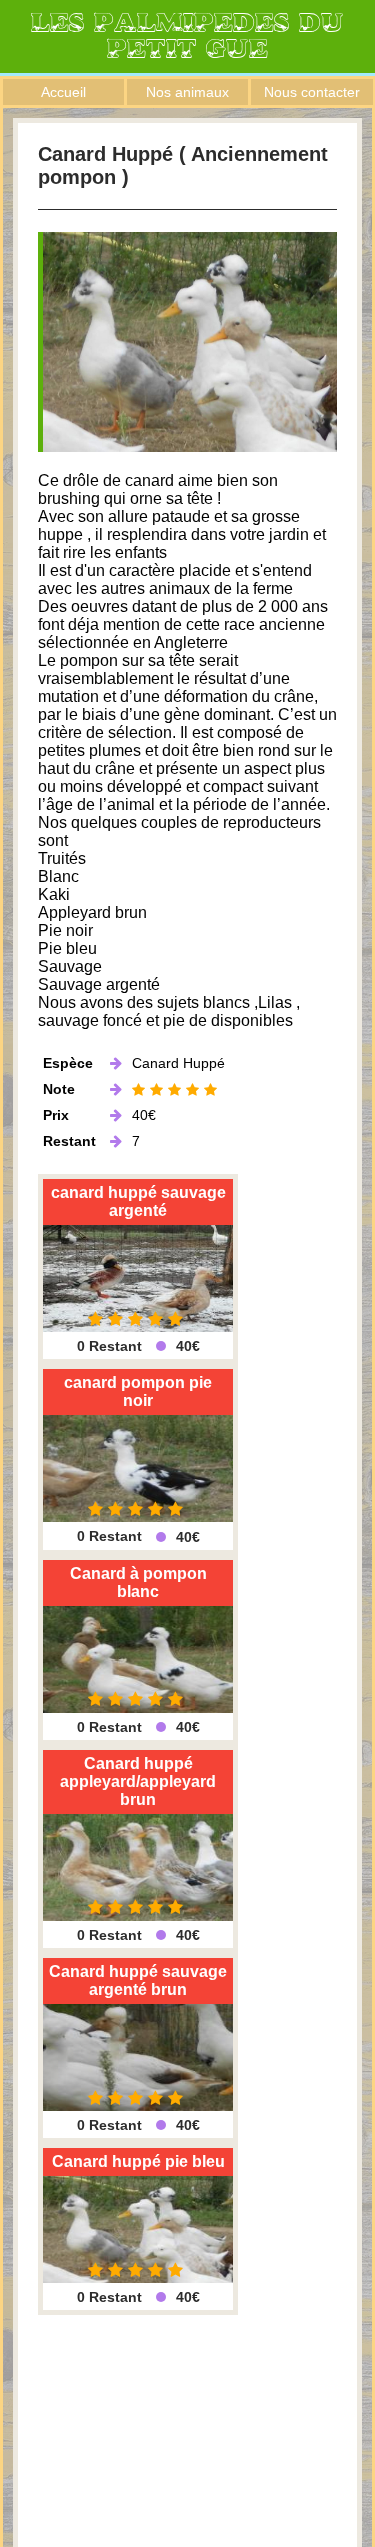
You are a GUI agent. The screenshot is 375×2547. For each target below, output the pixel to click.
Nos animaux (187, 92)
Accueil (63, 92)
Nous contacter (312, 92)
